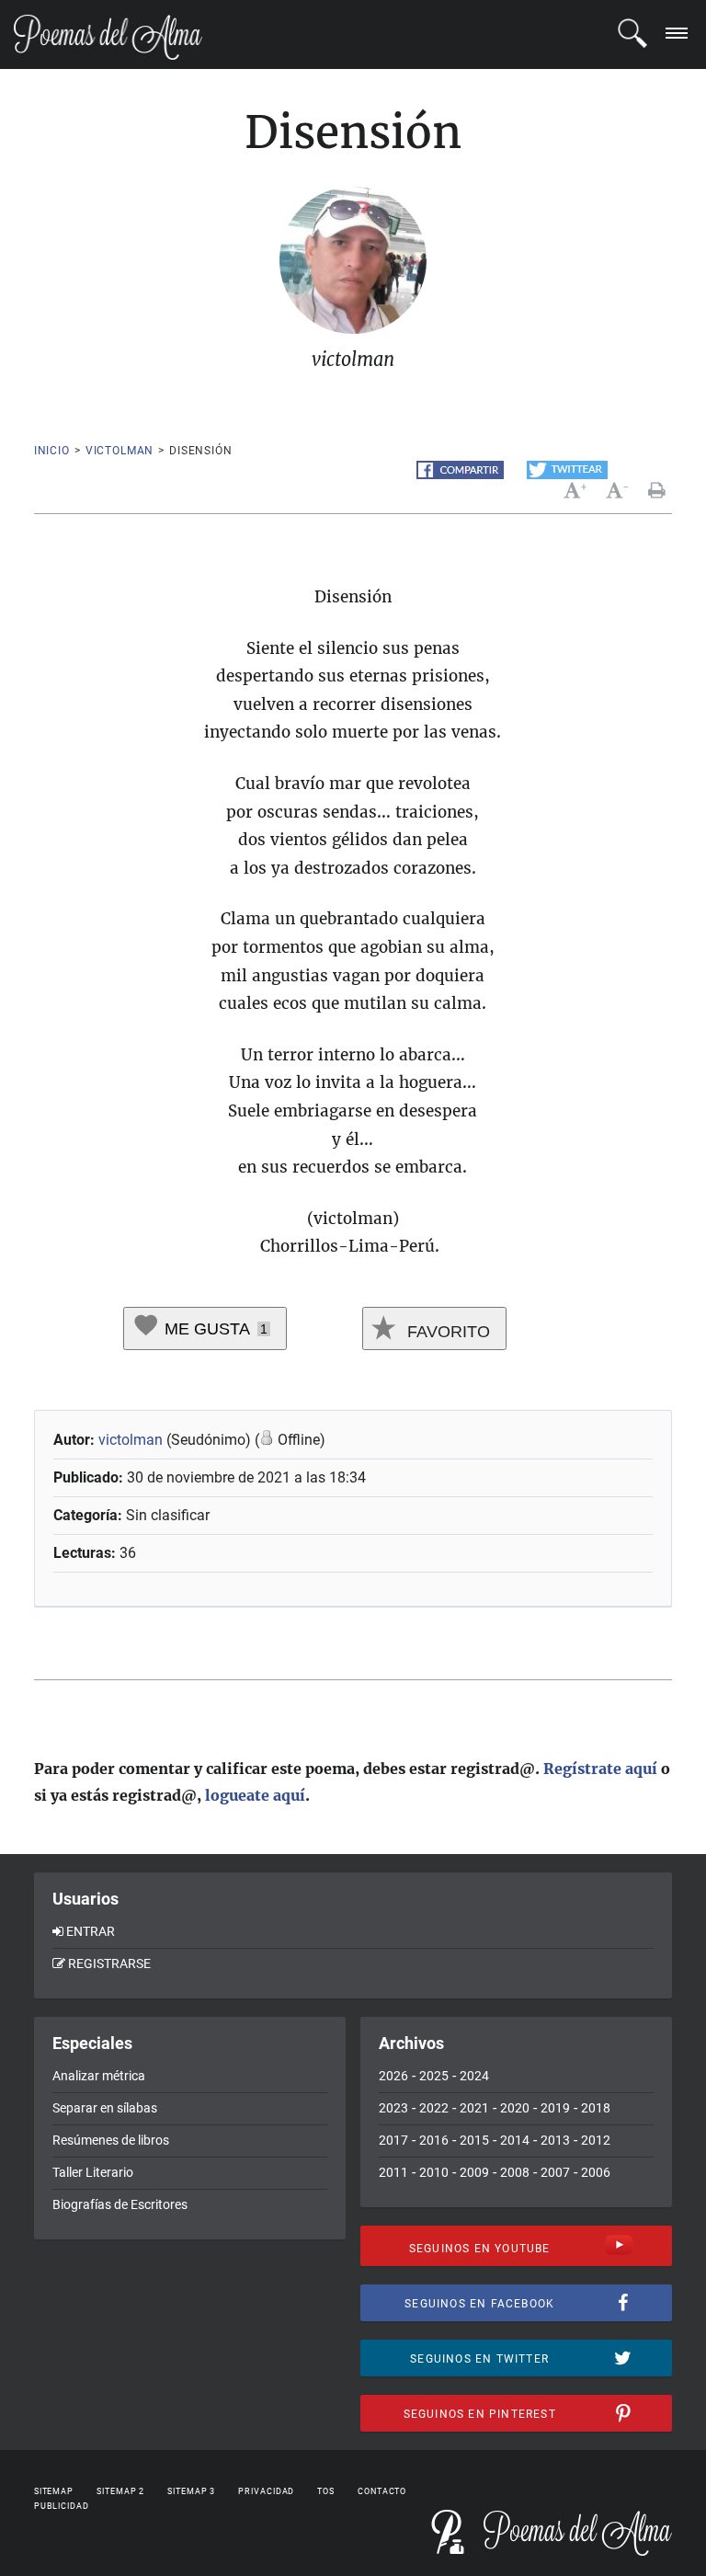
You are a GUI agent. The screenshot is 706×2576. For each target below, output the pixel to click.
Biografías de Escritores (120, 2204)
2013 (555, 2140)
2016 (434, 2140)
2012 (596, 2140)
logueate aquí (255, 1795)
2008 (515, 2172)
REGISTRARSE (109, 1963)
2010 (434, 2172)
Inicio (52, 451)
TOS (326, 2491)
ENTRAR (91, 1931)
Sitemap (54, 2491)
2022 (434, 2108)
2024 (474, 2076)
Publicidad (62, 2506)
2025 (434, 2076)
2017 (393, 2140)
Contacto (382, 2491)
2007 (555, 2172)
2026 (393, 2076)
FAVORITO (446, 1332)
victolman (120, 451)
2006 (596, 2172)
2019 (555, 2108)
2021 (474, 2108)
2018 (596, 2108)
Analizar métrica (99, 2076)
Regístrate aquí (600, 1769)
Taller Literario (93, 2172)
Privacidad (266, 2491)
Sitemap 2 (120, 2491)
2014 (515, 2140)
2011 (393, 2172)
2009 (474, 2172)
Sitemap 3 (191, 2491)
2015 (474, 2140)
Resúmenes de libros (111, 2140)
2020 (515, 2108)
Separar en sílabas (105, 2108)
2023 (393, 2108)
